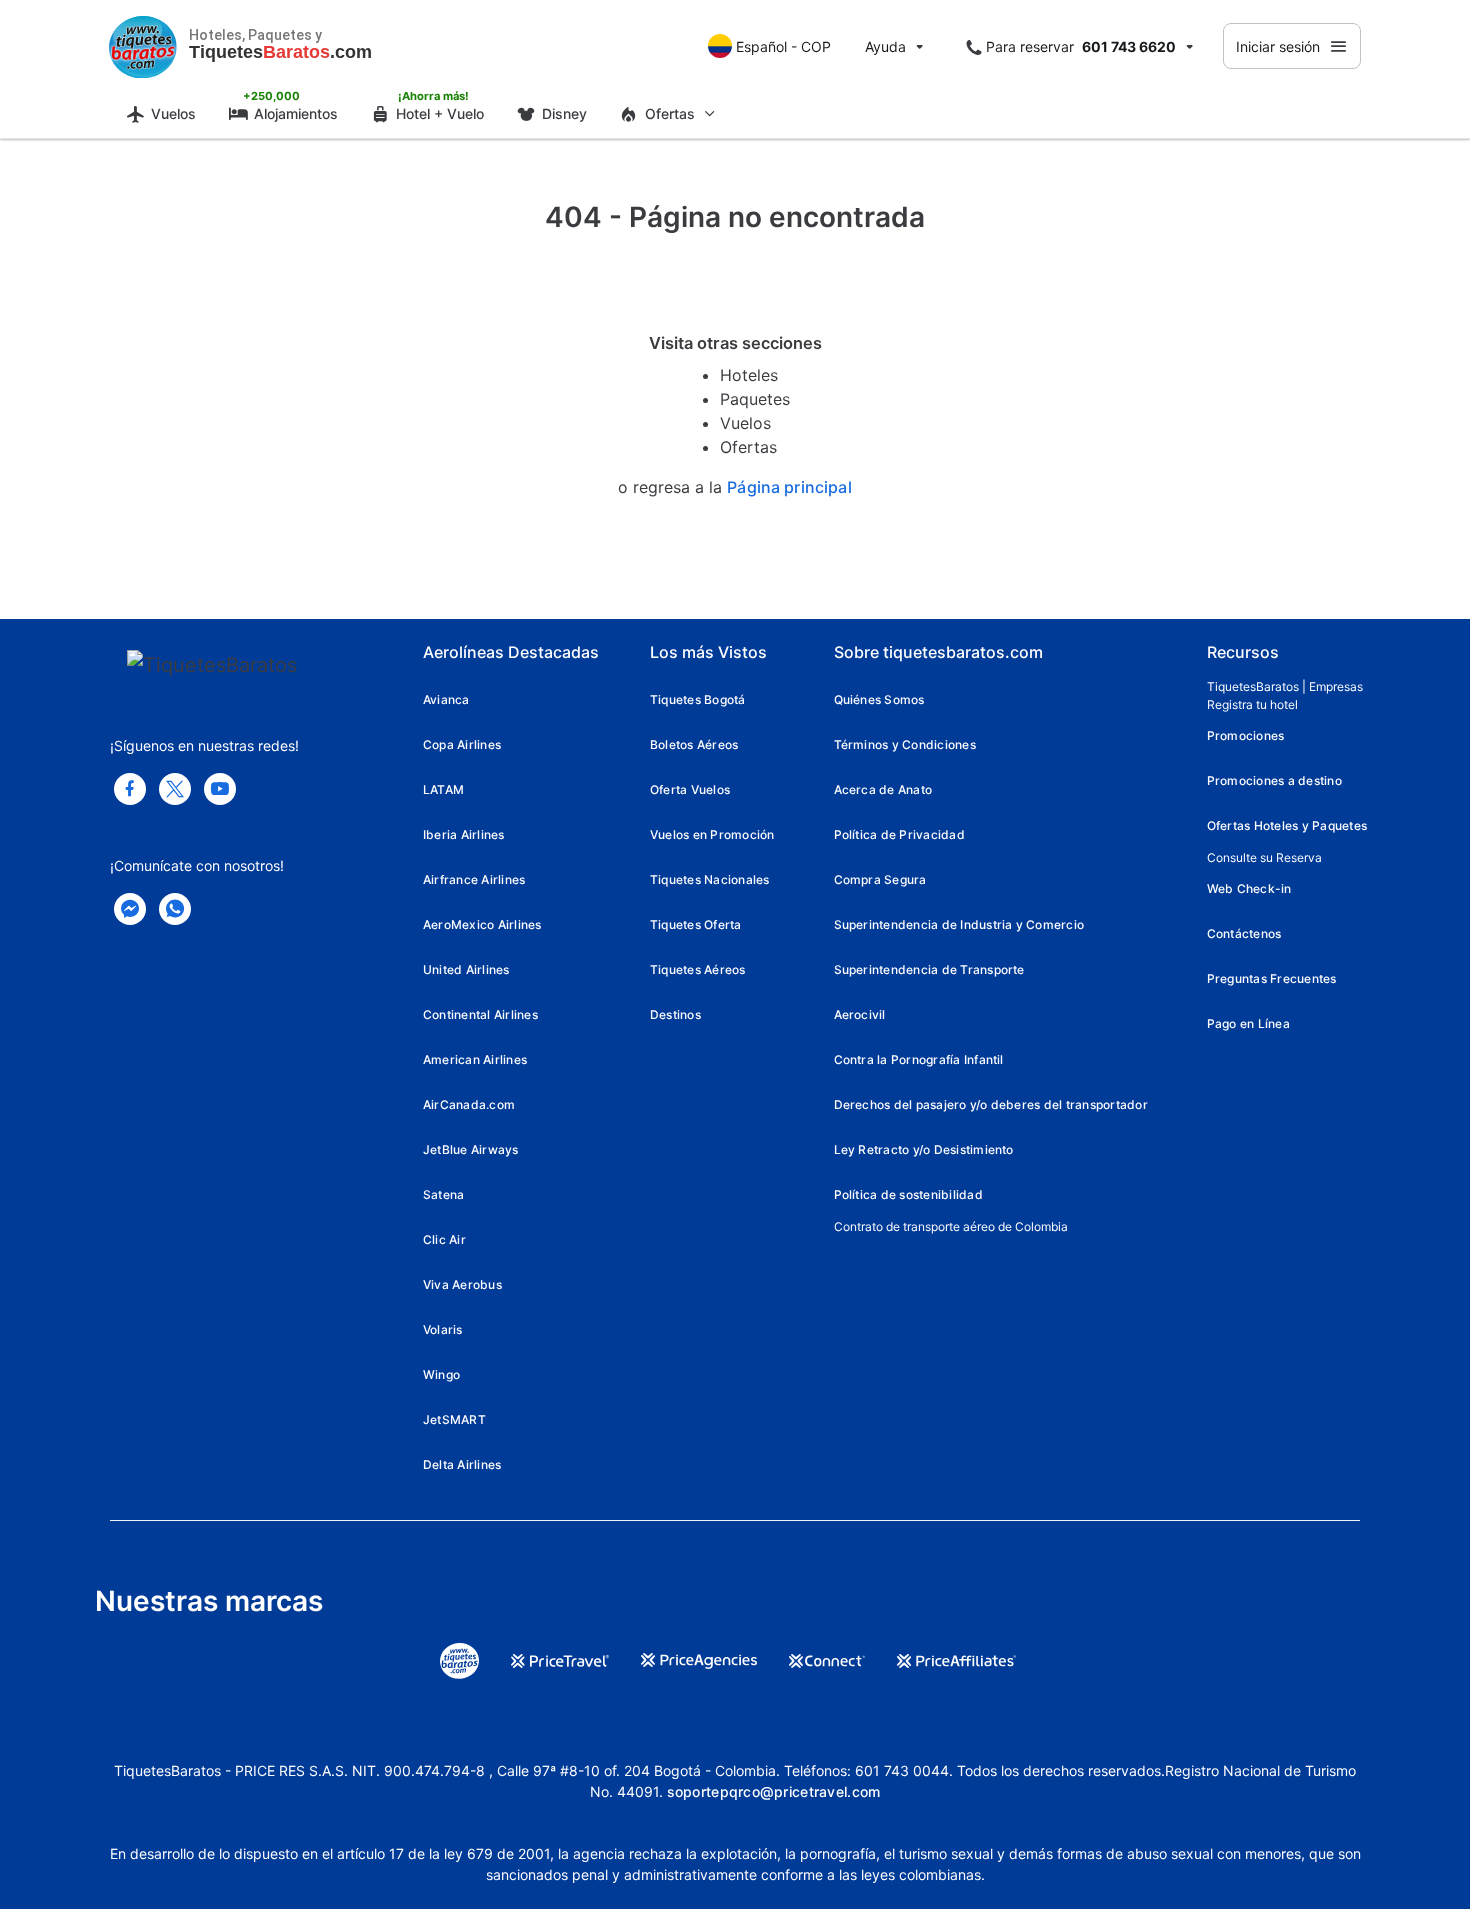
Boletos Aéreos (694, 744)
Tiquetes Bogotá (698, 699)
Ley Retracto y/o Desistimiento (924, 1149)
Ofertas (748, 447)
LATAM (443, 789)
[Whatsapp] (175, 909)
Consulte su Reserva (1264, 857)
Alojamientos (296, 113)
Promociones (1246, 735)
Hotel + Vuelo (440, 113)
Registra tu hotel (1252, 704)
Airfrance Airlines (474, 879)
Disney (564, 113)
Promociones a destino (1274, 780)
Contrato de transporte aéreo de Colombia (951, 1226)
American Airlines (475, 1059)
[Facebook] (130, 789)
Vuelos (173, 113)
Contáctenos (1244, 933)
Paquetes (755, 399)
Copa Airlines (462, 744)
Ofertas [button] (670, 113)
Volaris (443, 1329)
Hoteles (749, 375)
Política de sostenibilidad (908, 1194)
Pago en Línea (1248, 1023)
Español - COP (783, 46)
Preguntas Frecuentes (1272, 978)
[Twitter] (175, 789)
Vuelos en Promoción (712, 834)
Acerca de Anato (883, 789)
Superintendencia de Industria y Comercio (959, 924)
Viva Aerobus (462, 1284)
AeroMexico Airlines (482, 924)
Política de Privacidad (899, 834)
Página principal (789, 487)
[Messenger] (130, 909)
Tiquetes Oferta (696, 924)
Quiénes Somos (879, 699)
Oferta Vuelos (690, 789)
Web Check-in (1249, 888)
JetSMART (454, 1419)
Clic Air (444, 1239)
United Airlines (466, 969)
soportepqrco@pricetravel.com (774, 1791)
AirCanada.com (469, 1104)
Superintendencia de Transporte (929, 969)
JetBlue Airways (471, 1149)
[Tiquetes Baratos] (143, 46)
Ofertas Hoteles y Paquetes (1287, 825)
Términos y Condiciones (905, 744)
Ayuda (885, 46)
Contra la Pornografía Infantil (919, 1059)
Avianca (446, 699)
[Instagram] (220, 789)
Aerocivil (860, 1014)
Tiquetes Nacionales (710, 879)
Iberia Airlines (464, 834)
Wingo (441, 1374)
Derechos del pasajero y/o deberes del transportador (991, 1104)
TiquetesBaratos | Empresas (1285, 686)
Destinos (675, 1014)
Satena (443, 1194)
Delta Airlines (462, 1464)
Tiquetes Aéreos (698, 969)
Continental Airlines (480, 1014)
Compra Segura (880, 879)
